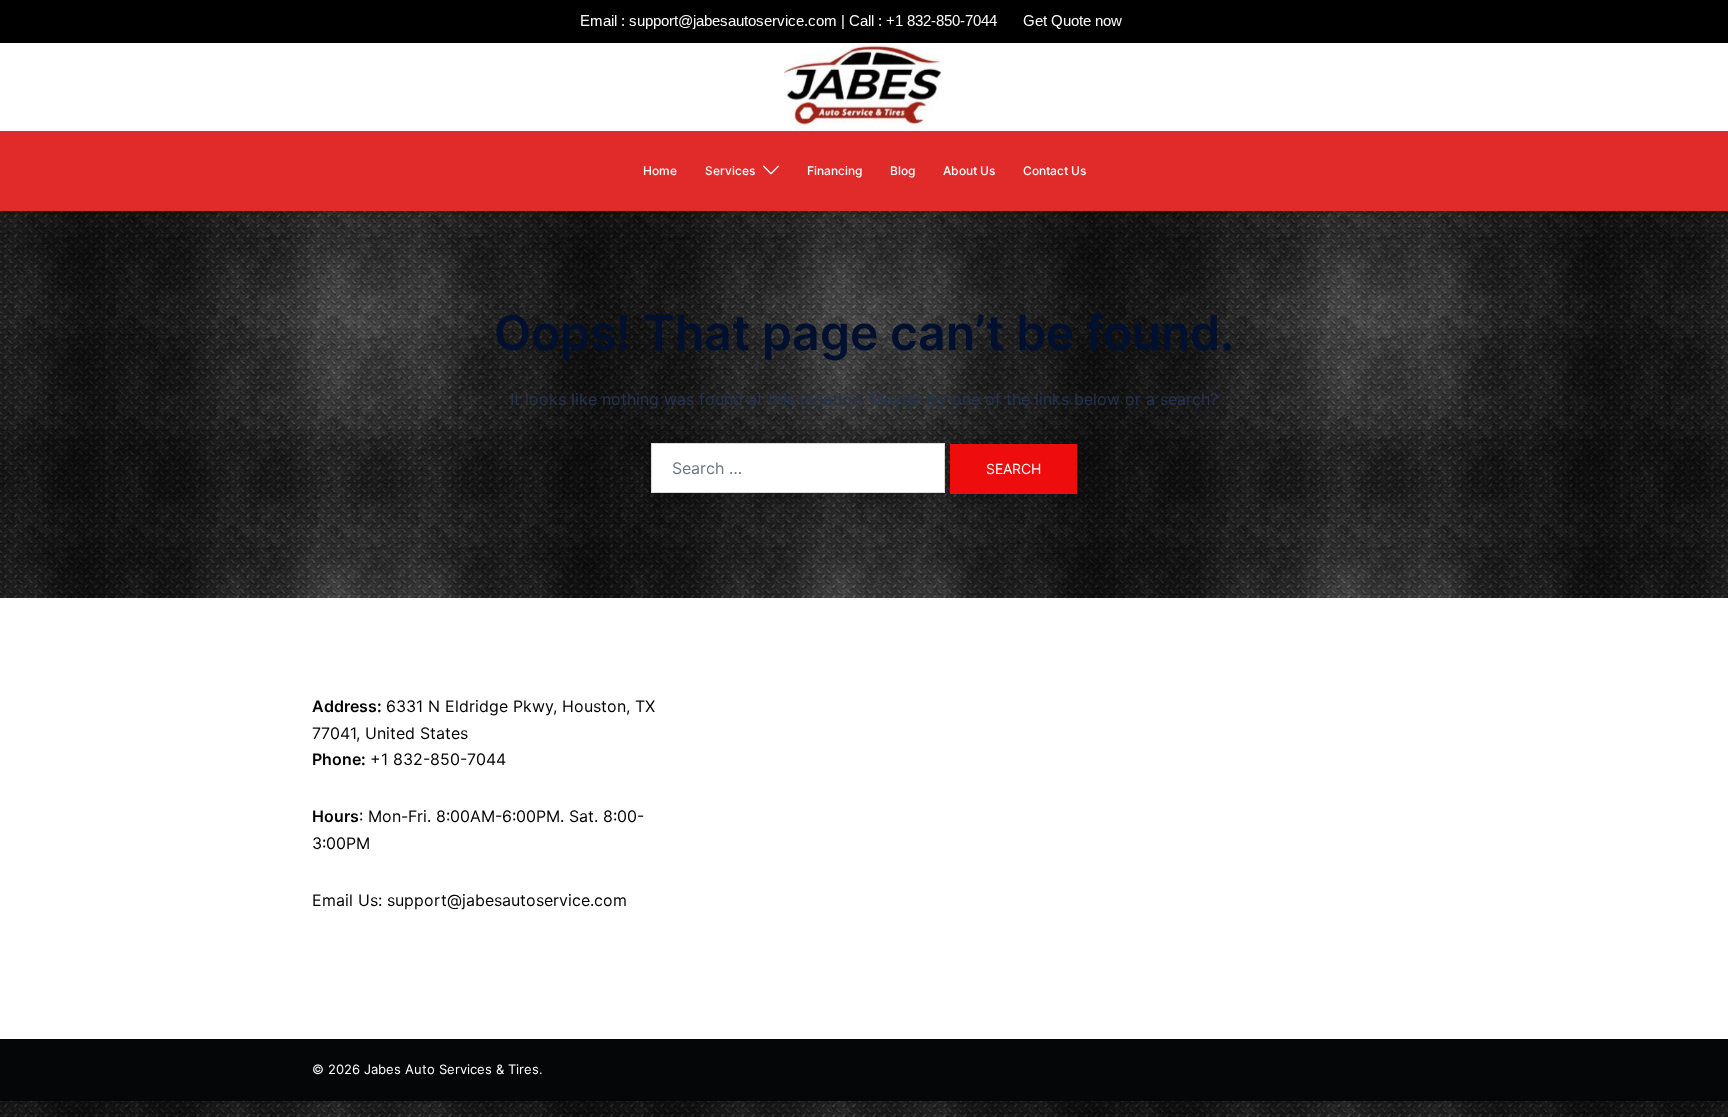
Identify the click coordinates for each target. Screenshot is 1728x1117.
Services (730, 170)
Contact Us (1054, 170)
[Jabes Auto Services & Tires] (863, 85)
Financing (834, 170)
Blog (902, 170)
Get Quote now (1072, 20)
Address (344, 706)
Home (660, 170)
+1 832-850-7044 (438, 759)
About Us (969, 170)
